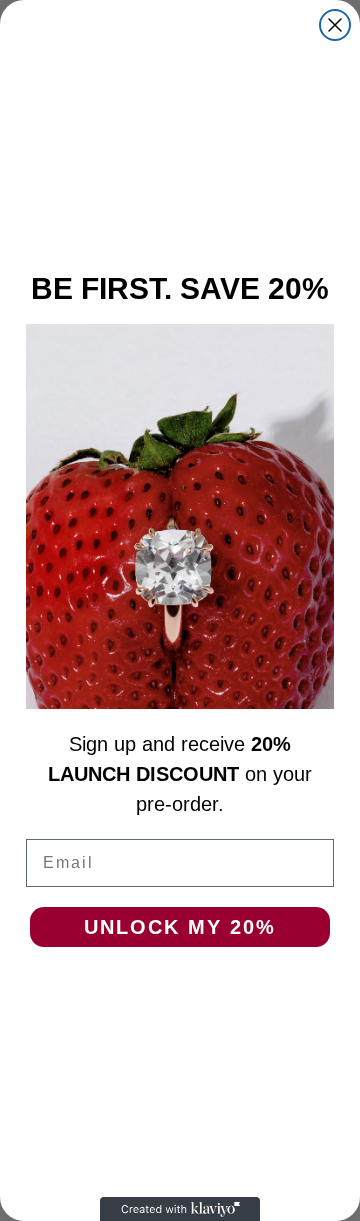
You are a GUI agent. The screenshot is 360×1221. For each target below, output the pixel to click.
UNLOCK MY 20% (180, 927)
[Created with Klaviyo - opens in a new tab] (180, 1209)
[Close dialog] (335, 25)
